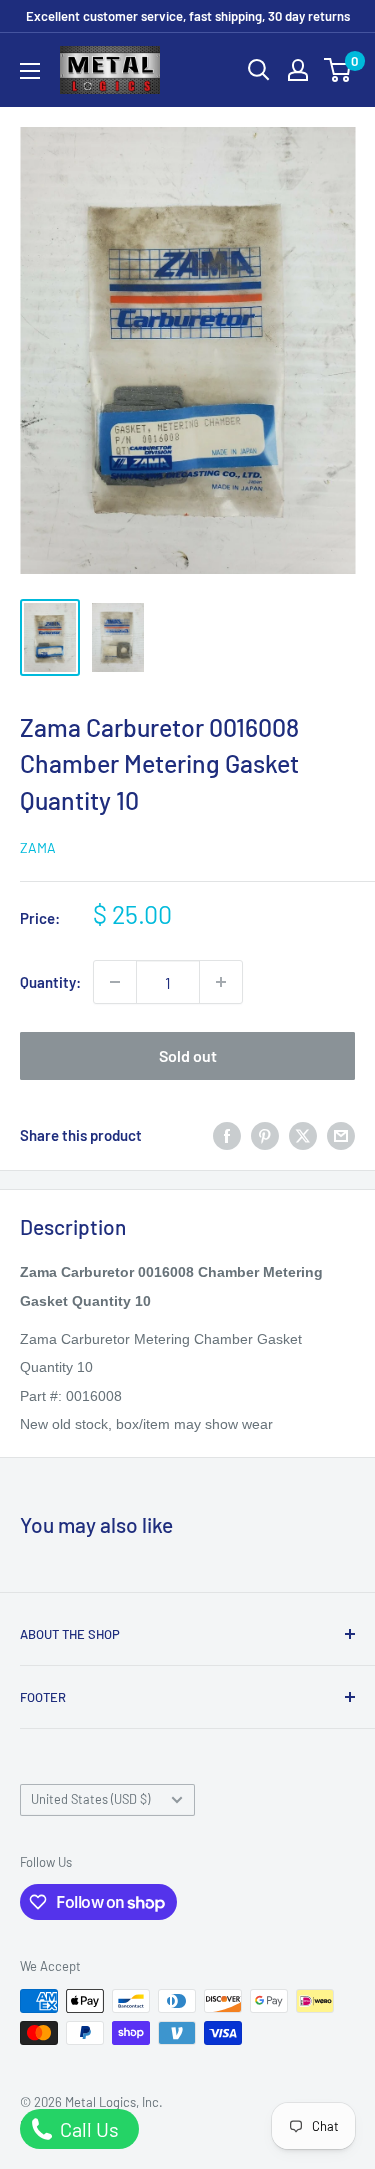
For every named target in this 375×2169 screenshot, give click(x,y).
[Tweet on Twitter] (303, 1135)
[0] (338, 70)
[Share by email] (341, 1135)
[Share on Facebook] (227, 1135)
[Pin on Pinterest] (265, 1135)
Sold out (188, 1055)
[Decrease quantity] (115, 982)
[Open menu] (30, 71)
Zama (38, 847)
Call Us (87, 2129)
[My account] (298, 70)
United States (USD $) (90, 1799)
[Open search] (259, 70)
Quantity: (50, 982)
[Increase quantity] (221, 982)
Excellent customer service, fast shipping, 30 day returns (188, 16)
